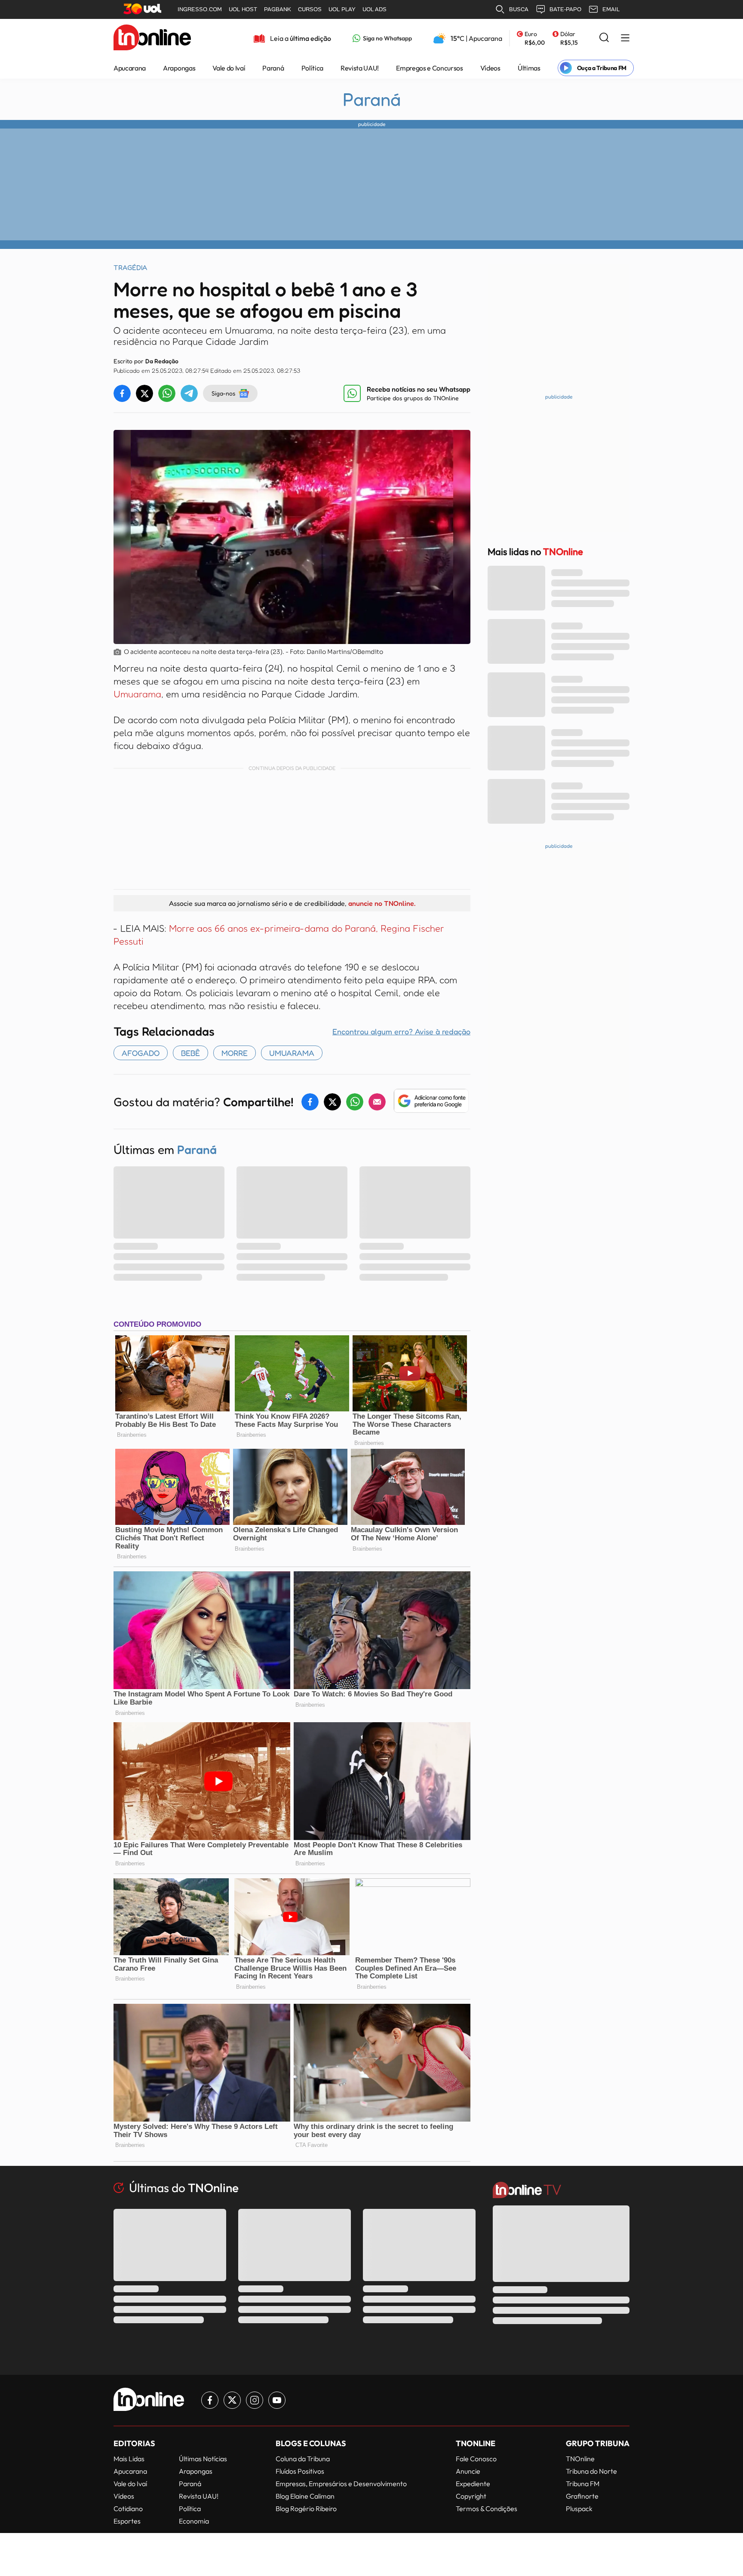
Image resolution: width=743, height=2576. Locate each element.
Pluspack (579, 2509)
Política (312, 68)
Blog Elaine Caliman (305, 2496)
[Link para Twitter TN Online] (232, 2400)
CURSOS (310, 9)
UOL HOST (243, 9)
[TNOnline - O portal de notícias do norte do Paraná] (152, 38)
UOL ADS (375, 9)
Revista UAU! (360, 68)
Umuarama (137, 694)
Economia (194, 2521)
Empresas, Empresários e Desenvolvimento (341, 2484)
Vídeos (490, 68)
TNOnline (580, 2459)
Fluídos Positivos (300, 2471)
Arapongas (179, 68)
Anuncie (468, 2471)
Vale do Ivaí (229, 68)
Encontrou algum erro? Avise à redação (401, 1031)
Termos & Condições (487, 2509)
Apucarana (130, 68)
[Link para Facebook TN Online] (210, 2400)
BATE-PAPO (565, 9)
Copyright (471, 2496)
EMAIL (611, 9)
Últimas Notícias (203, 2459)
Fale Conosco (476, 2459)
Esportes (127, 2521)
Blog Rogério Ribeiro (306, 2509)
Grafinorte (582, 2496)
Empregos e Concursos (430, 68)
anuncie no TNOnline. (382, 903)
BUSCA (519, 9)
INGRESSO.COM (200, 9)
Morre (235, 1053)
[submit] (604, 38)
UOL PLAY (342, 9)
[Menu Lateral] (625, 38)
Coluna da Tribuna (303, 2459)
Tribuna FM (583, 2484)
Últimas (529, 68)
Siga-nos (223, 393)
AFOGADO (141, 1053)
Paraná (273, 68)
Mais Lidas (129, 2459)
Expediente (473, 2484)
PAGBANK (278, 9)
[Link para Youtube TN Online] (277, 2400)
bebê (190, 1053)
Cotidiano (128, 2509)
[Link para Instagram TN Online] (255, 2400)
